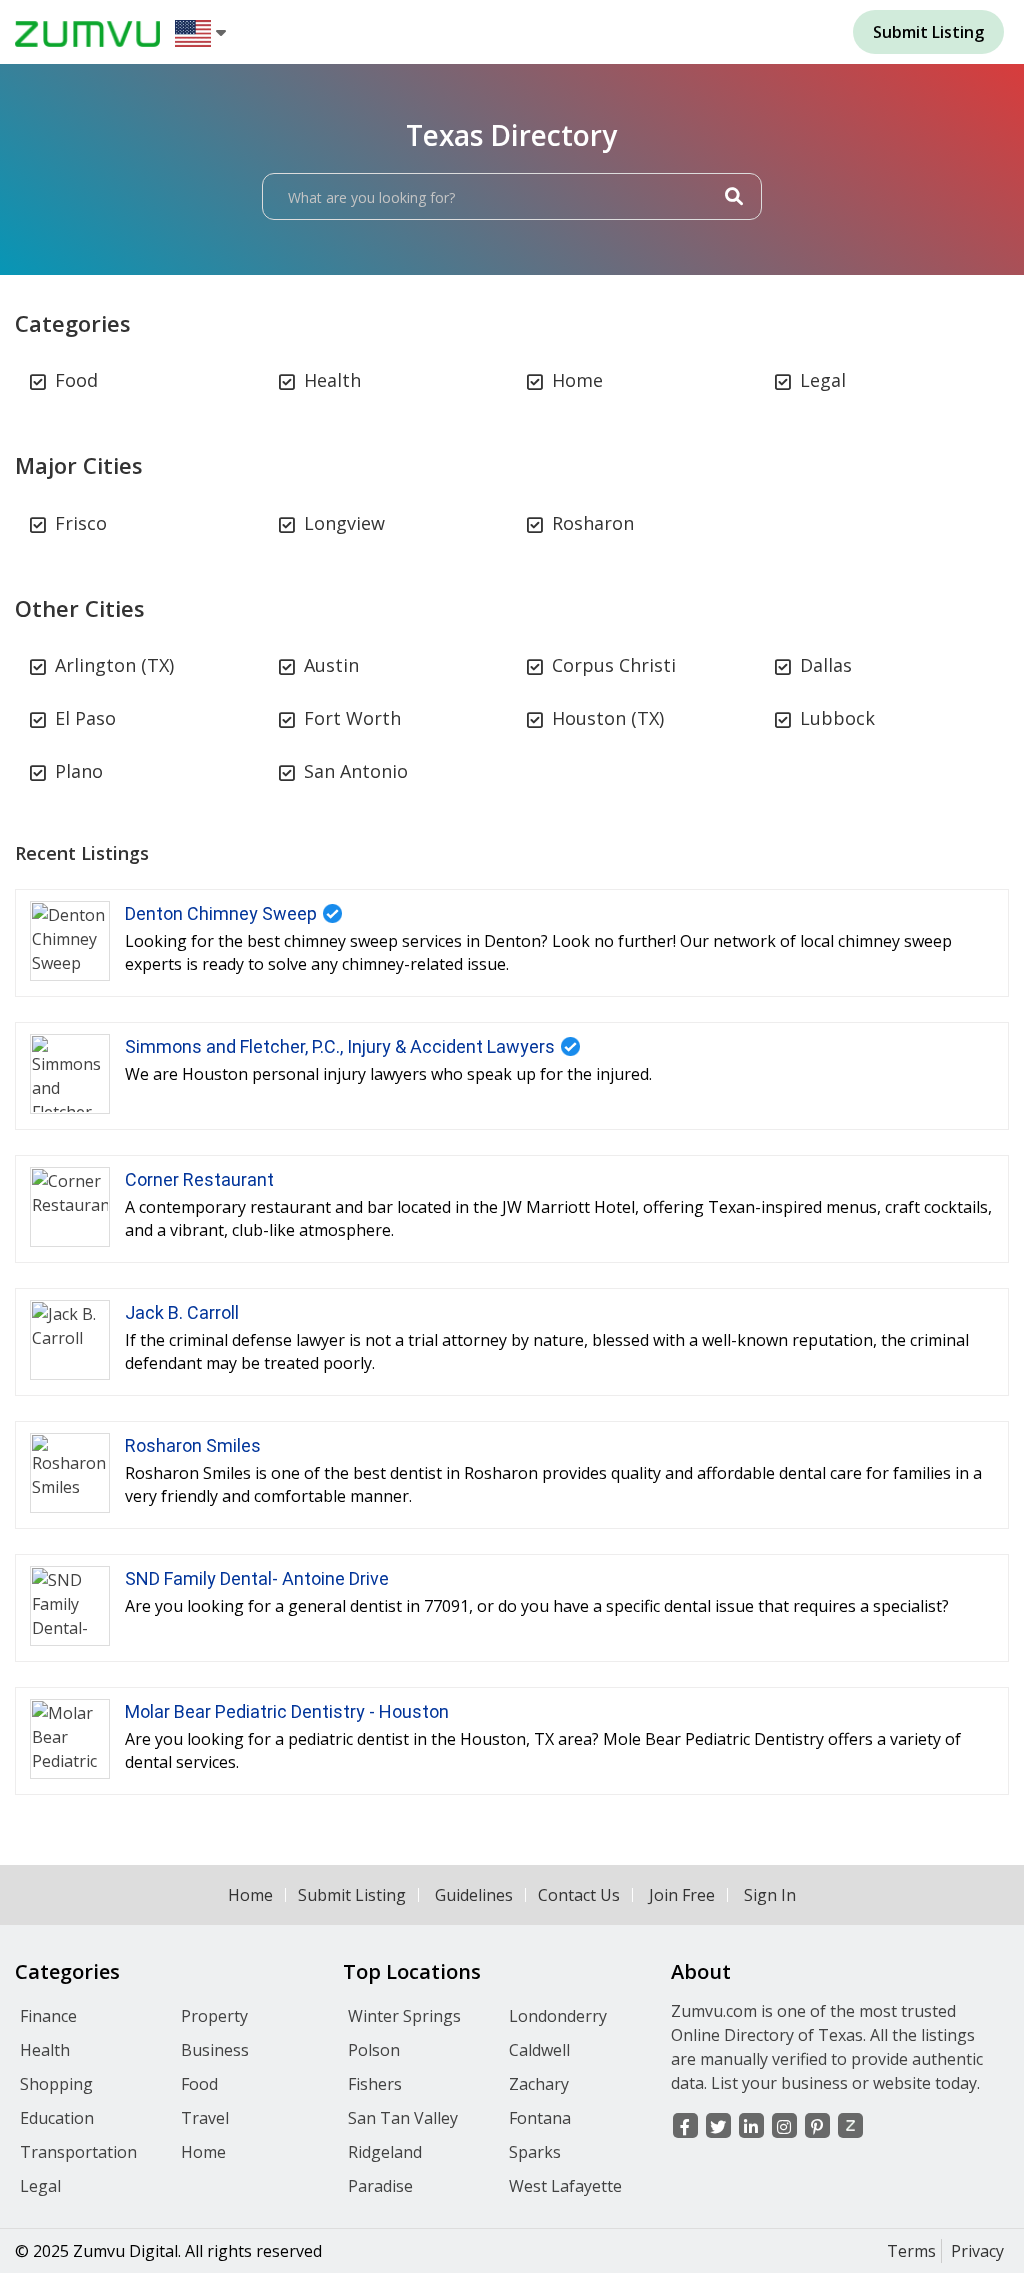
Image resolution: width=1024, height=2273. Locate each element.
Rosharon (593, 523)
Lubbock (837, 718)
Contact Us (579, 1895)
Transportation (78, 2152)
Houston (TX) (608, 718)
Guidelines (474, 1895)
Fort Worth (352, 718)
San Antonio (356, 771)
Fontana (540, 2118)
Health (332, 380)
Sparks (535, 2152)
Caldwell (539, 2050)
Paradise (380, 2186)
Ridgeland (385, 2152)
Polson (374, 2050)
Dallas (826, 665)
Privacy (977, 2251)
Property (214, 2016)
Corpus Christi (614, 665)
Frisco (81, 523)
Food (76, 380)
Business (215, 2050)
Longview (344, 523)
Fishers (375, 2084)
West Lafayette (565, 2186)
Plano (79, 771)
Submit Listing (352, 1895)
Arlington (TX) (114, 665)
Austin (331, 665)
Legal (823, 380)
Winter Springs (404, 2016)
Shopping (56, 2084)
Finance (48, 2016)
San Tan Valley (403, 2118)
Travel (205, 2118)
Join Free (682, 1895)
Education (57, 2118)
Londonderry (558, 2016)
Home (577, 380)
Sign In (770, 1895)
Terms (911, 2251)
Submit (928, 32)
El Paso (85, 718)
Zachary (539, 2084)
